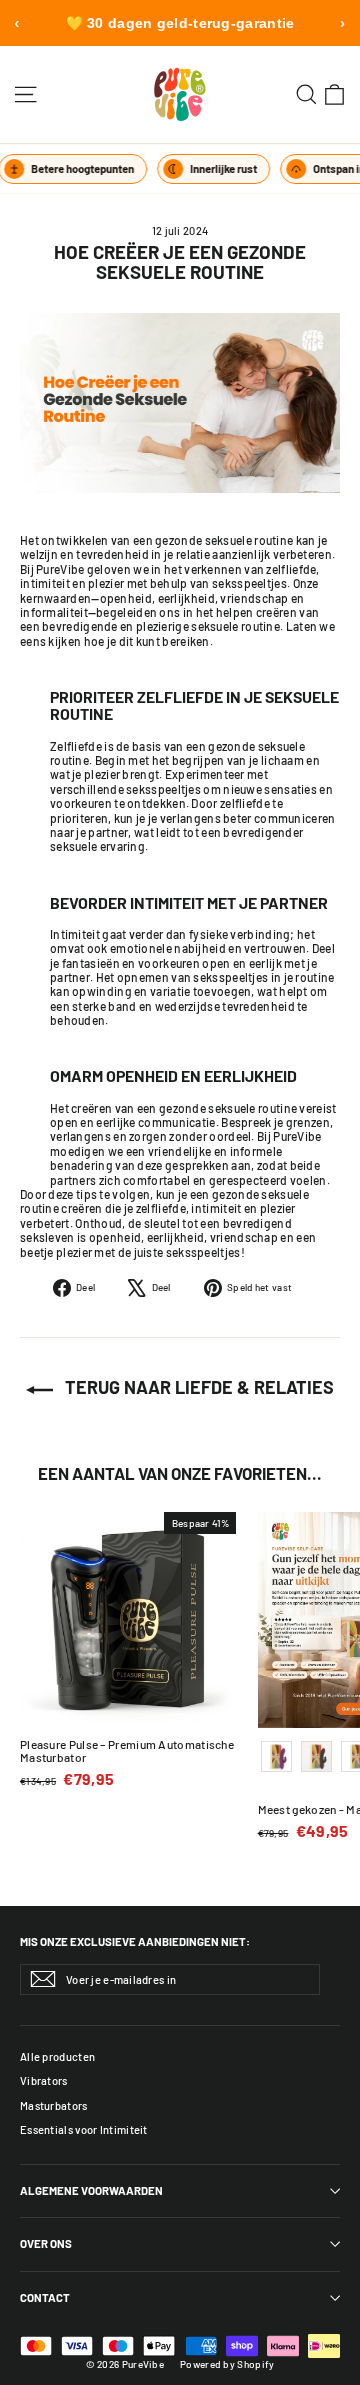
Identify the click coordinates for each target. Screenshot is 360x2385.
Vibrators (44, 2080)
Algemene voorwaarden (91, 2190)
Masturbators (54, 2105)
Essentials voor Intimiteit (84, 2129)
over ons (46, 2243)
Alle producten (57, 2056)
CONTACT (45, 2297)
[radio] (276, 1756)
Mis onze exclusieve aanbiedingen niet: (135, 1941)
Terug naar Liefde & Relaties (197, 1387)
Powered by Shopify (227, 2364)
